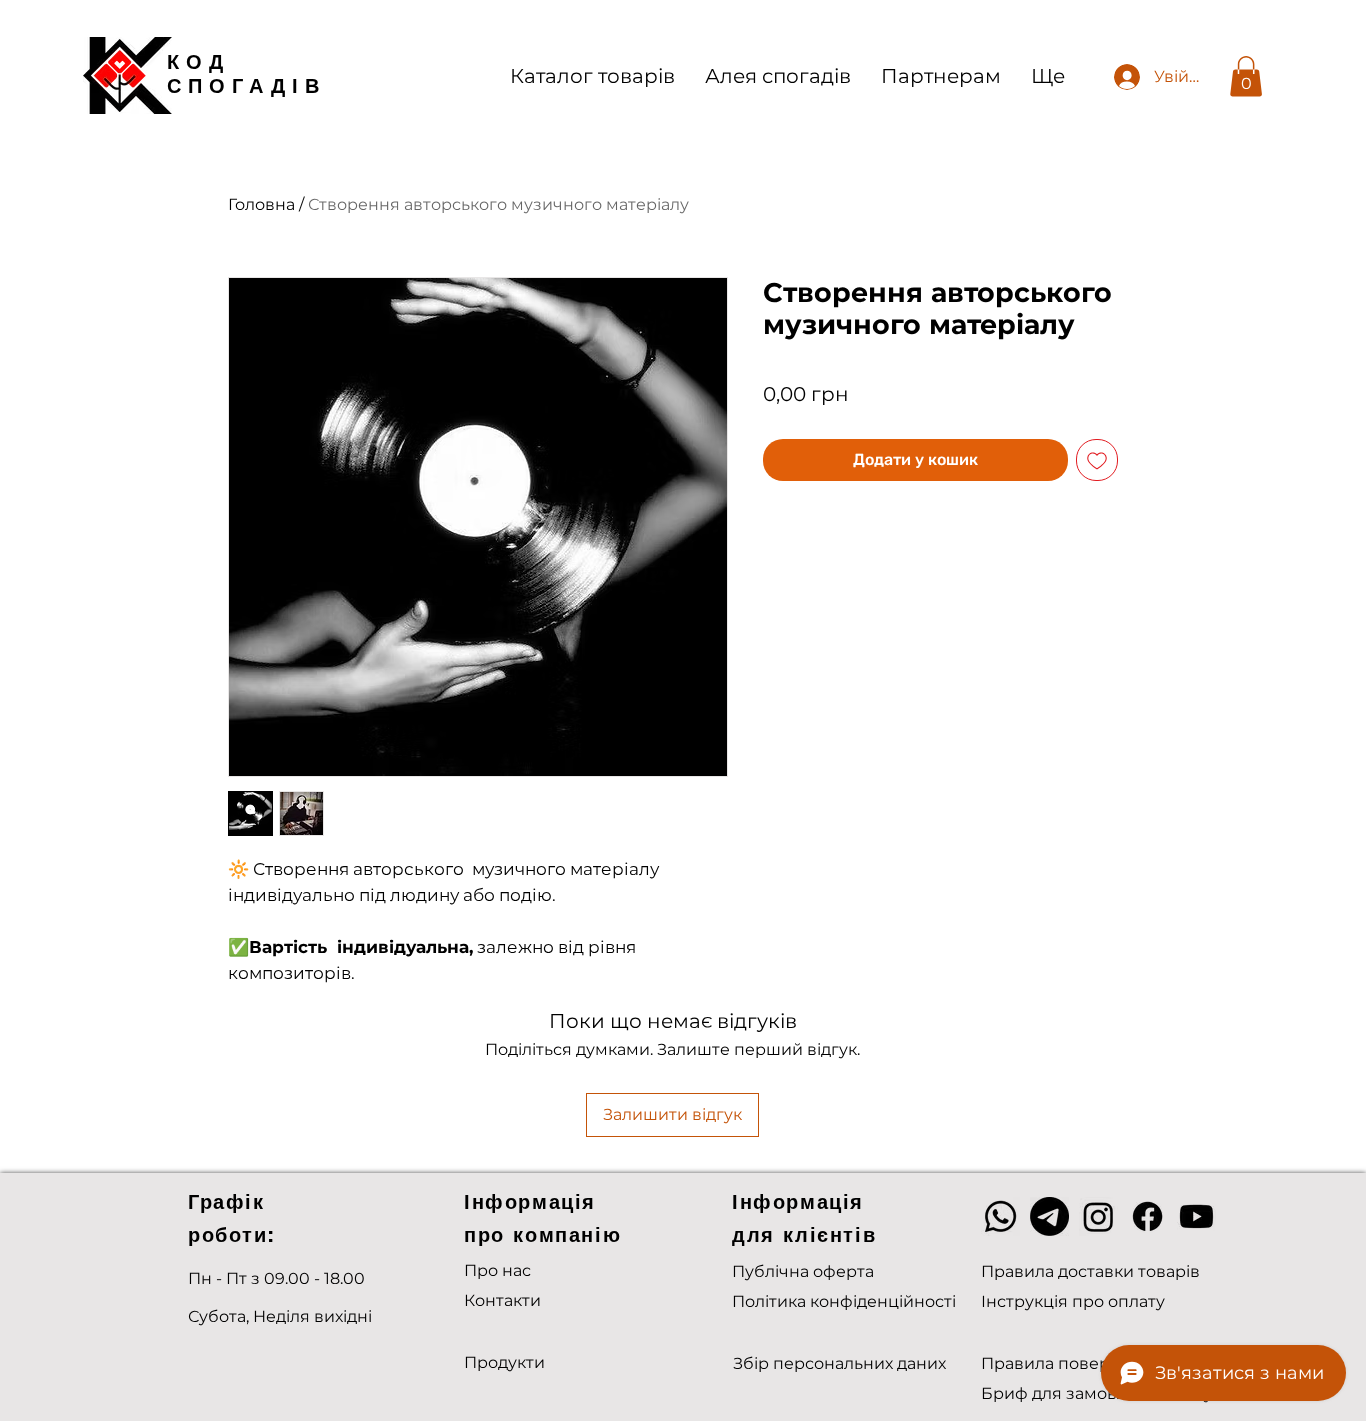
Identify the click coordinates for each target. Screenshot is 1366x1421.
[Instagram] (1098, 1216)
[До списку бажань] (1097, 460)
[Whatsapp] (1000, 1216)
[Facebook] (1147, 1216)
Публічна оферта (803, 1271)
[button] (1246, 76)
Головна (261, 204)
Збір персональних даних (839, 1363)
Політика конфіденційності (844, 1301)
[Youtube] (1196, 1216)
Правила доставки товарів (1090, 1271)
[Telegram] (1049, 1216)
